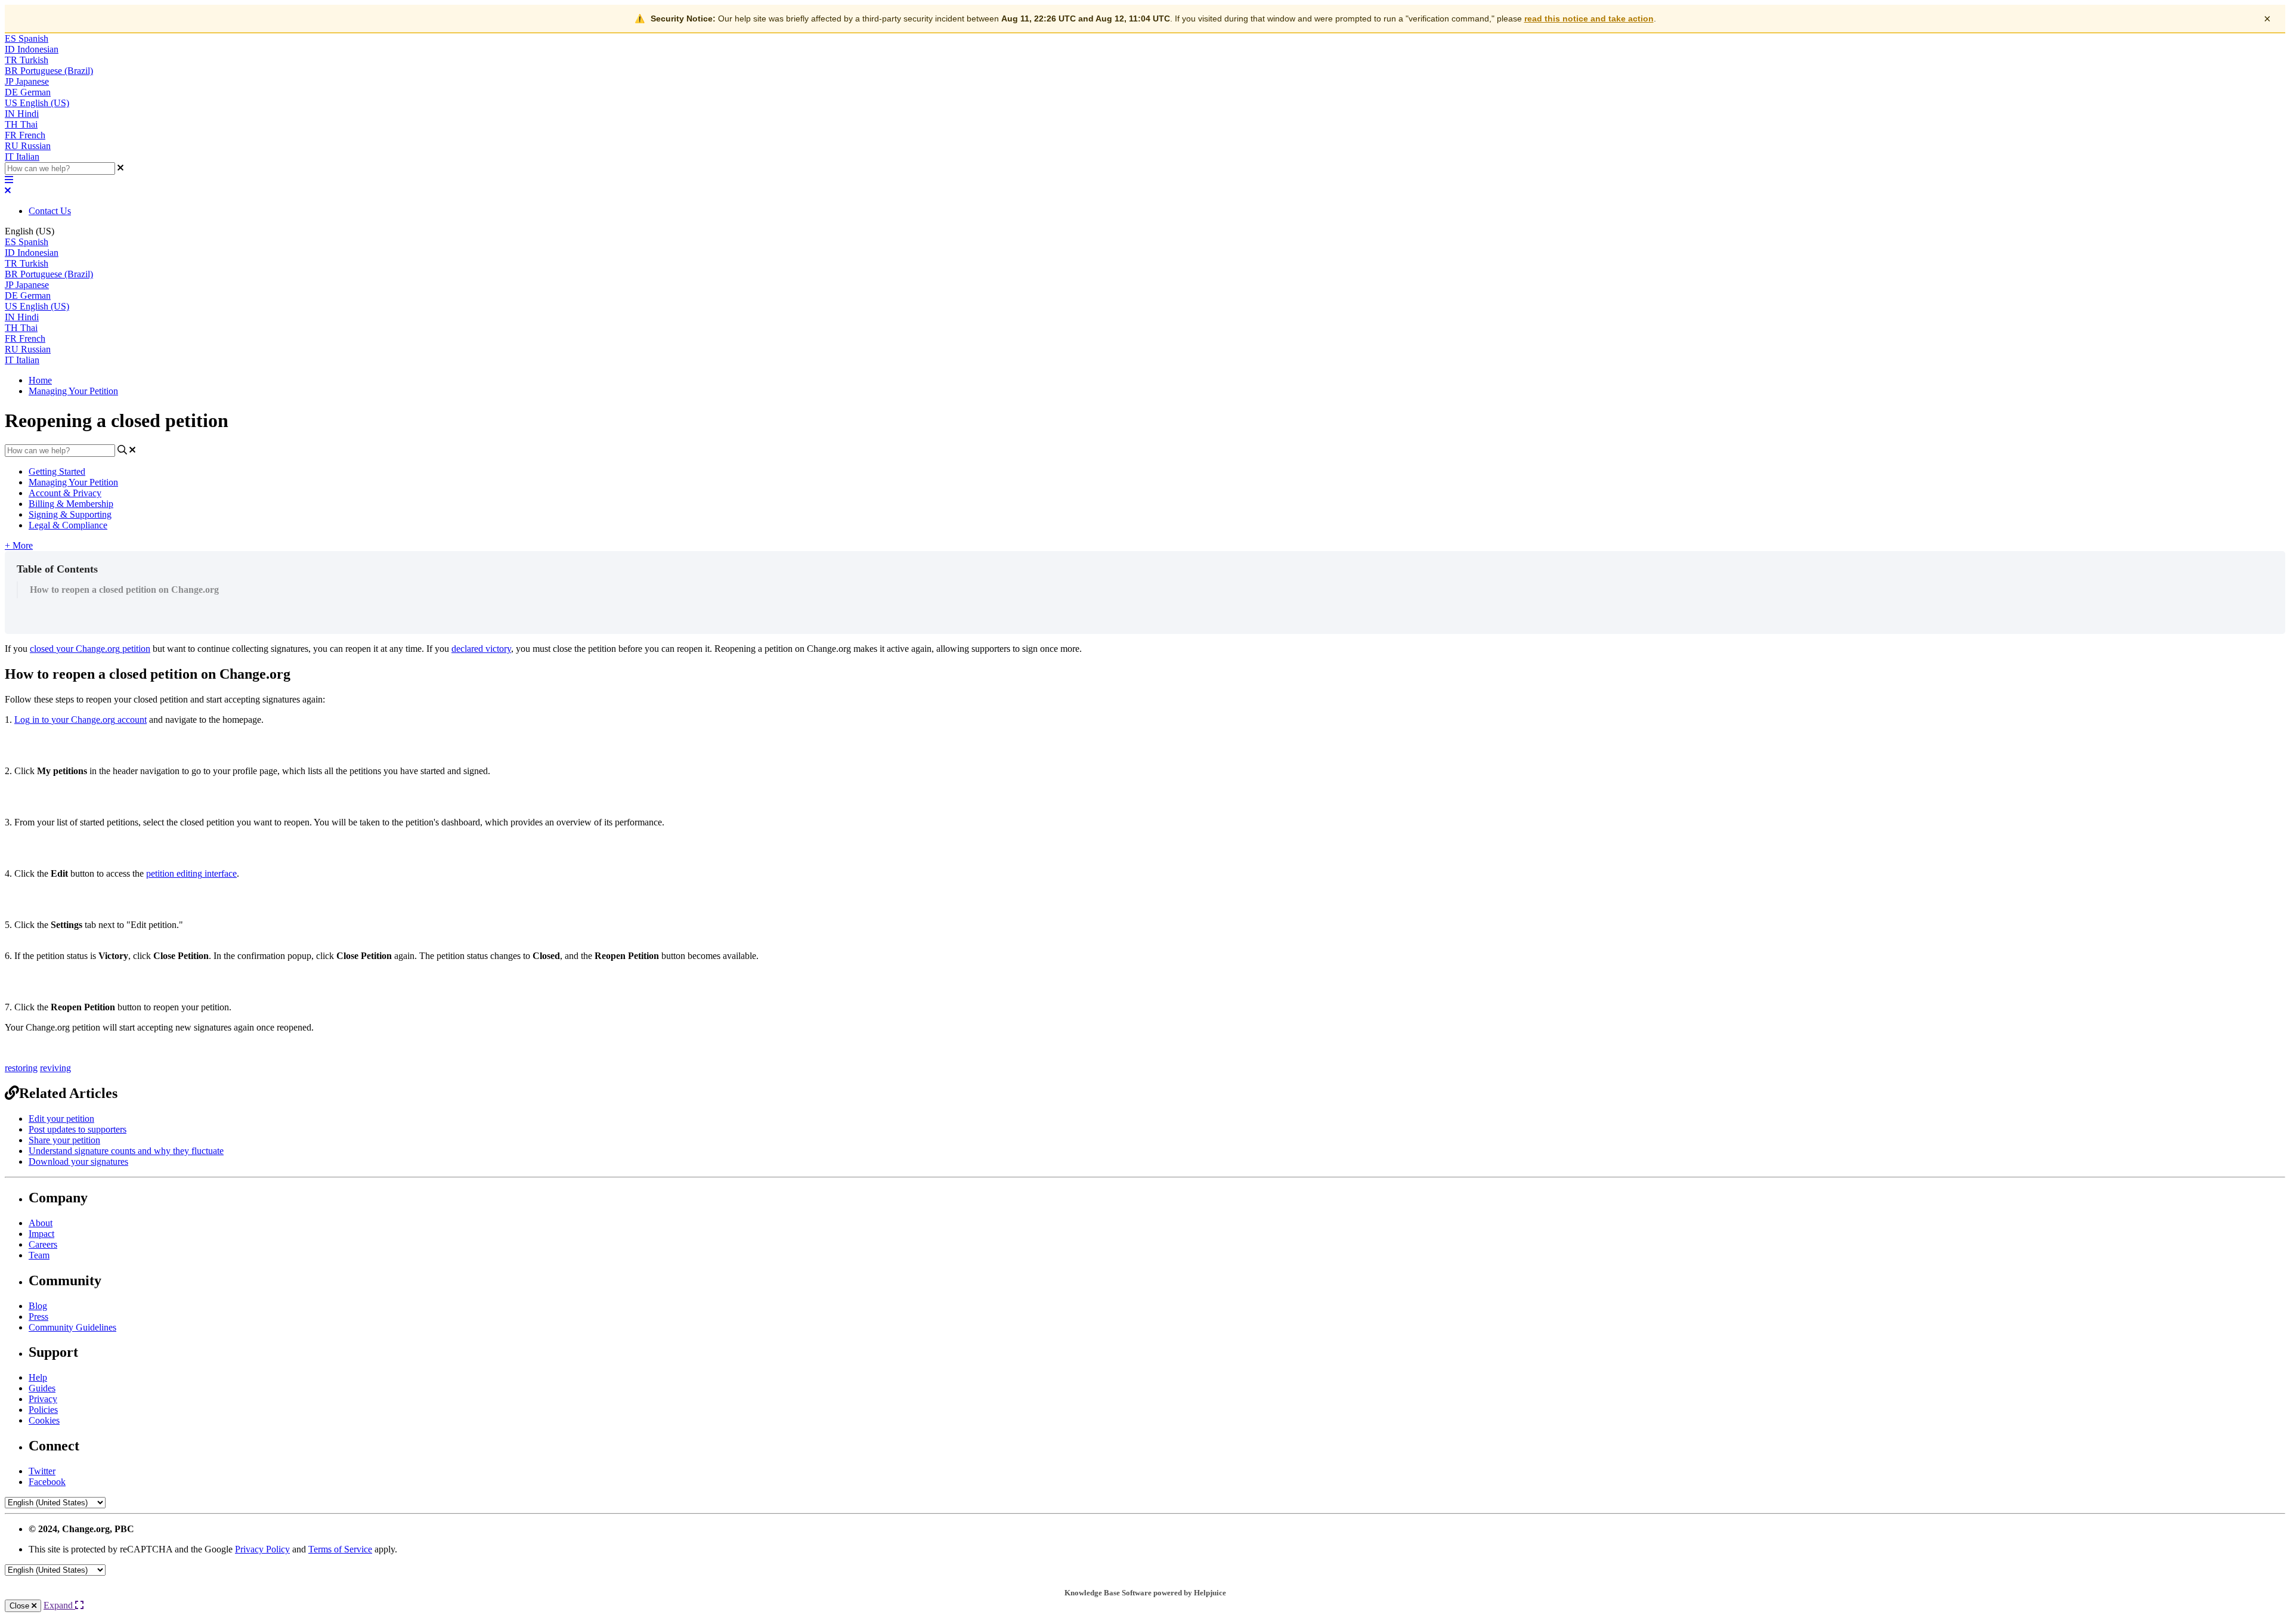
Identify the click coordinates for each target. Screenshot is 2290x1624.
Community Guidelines (72, 1327)
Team (39, 1255)
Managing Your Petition (73, 391)
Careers (43, 1244)
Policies (43, 1410)
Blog (38, 1306)
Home (40, 380)
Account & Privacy (65, 493)
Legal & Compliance (68, 525)
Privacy (43, 1399)
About (41, 1223)
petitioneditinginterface (191, 873)
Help (38, 1377)
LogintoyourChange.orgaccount (81, 720)
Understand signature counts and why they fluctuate (126, 1151)
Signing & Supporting (70, 514)
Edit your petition (61, 1119)
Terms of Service (340, 1549)
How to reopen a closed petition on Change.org (124, 590)
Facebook (47, 1482)
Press (38, 1317)
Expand (59, 1605)
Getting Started (57, 471)
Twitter (42, 1471)
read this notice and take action (1589, 18)
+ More (19, 545)
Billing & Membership (71, 504)
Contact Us (50, 211)
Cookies (44, 1420)
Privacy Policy (262, 1549)
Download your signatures (78, 1161)
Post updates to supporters (78, 1129)
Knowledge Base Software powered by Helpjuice (1145, 1593)
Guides (42, 1388)
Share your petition (64, 1140)
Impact (41, 1234)
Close (21, 1606)
